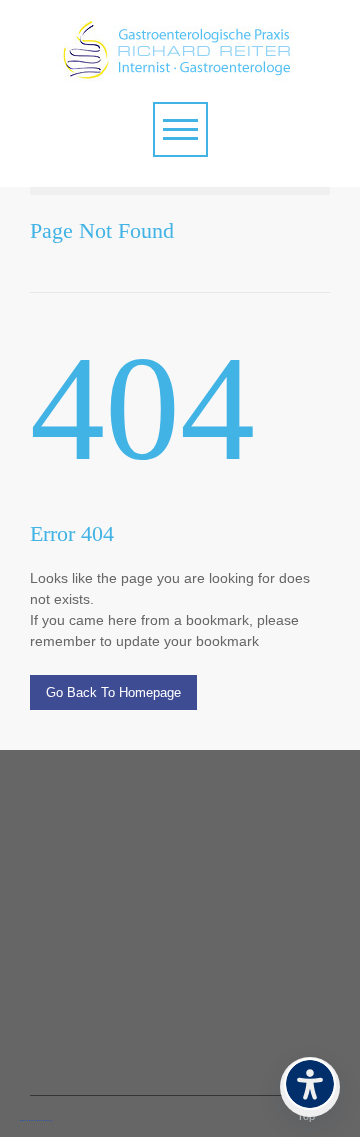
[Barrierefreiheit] (310, 1087)
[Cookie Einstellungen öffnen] (36, 1113)
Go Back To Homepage (113, 692)
